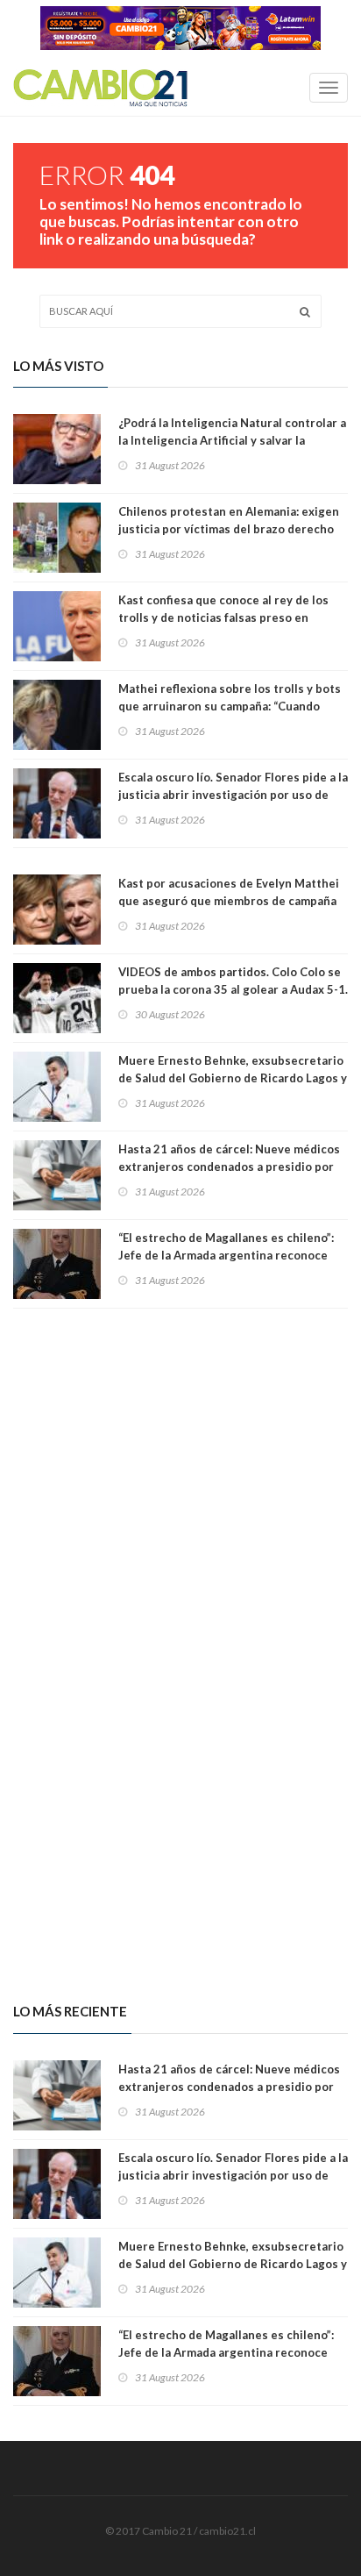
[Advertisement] (180, 1477)
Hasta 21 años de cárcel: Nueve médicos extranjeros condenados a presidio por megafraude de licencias (229, 1167)
